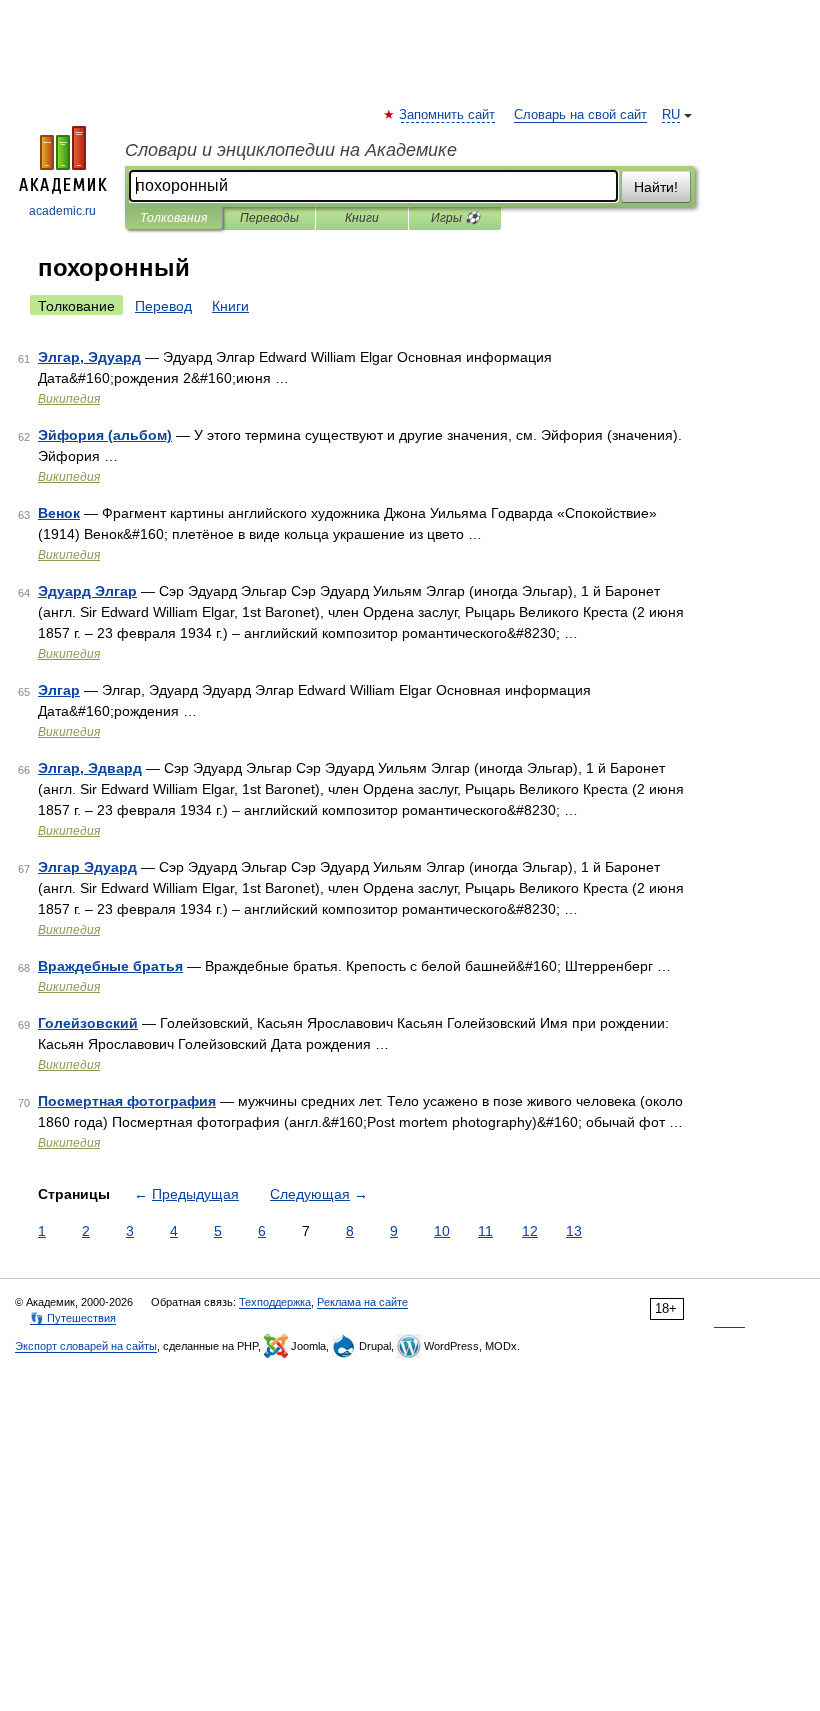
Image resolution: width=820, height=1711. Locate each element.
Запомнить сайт (448, 115)
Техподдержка (275, 1302)
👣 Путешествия (73, 1318)
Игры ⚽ (455, 218)
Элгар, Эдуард (89, 357)
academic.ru (62, 211)
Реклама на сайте (362, 1302)
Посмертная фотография (127, 1101)
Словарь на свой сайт (580, 115)
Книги (362, 218)
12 (530, 1231)
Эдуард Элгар (87, 591)
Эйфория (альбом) (105, 435)
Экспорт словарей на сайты (86, 1346)
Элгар (59, 690)
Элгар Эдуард (87, 867)
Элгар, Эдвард (90, 768)
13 (574, 1231)
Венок (59, 513)
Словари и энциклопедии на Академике (291, 150)
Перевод (163, 306)
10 (442, 1231)
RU (671, 115)
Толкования (173, 218)
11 (485, 1231)
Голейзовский (88, 1023)
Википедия (69, 399)
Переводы (269, 218)
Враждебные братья (110, 966)
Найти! (656, 187)
